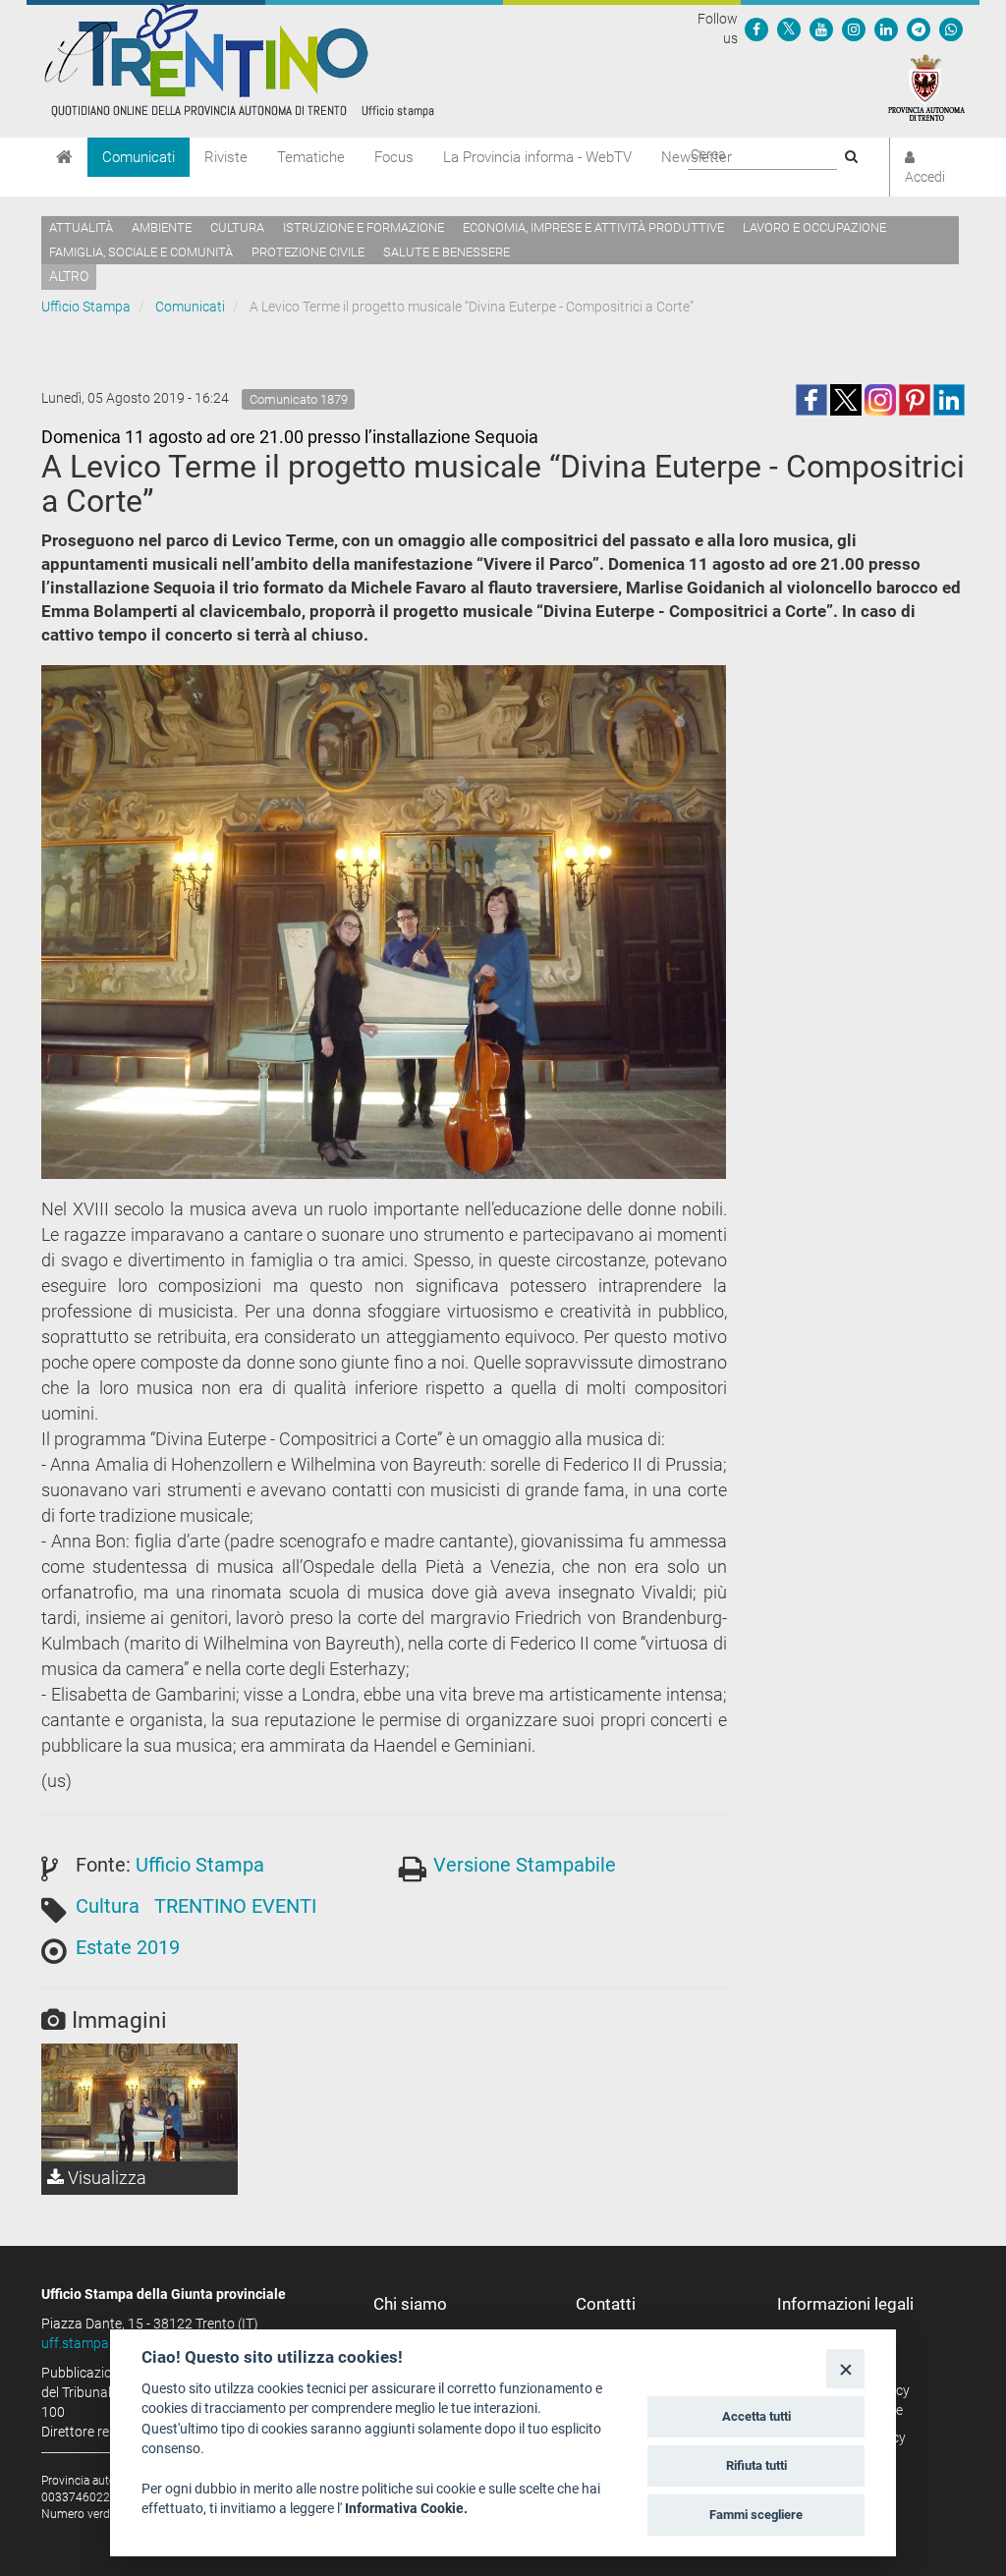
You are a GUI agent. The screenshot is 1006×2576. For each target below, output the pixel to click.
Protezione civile (308, 252)
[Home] (64, 157)
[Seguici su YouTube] (821, 28)
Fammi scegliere (756, 2515)
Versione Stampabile (525, 1865)
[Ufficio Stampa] (238, 59)
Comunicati (139, 157)
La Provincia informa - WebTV (537, 157)
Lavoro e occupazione (814, 227)
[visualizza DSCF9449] (140, 2102)
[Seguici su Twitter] (789, 28)
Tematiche (311, 157)
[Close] (845, 2368)
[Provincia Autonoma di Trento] (926, 86)
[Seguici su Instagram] (854, 28)
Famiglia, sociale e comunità (141, 252)
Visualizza (105, 2178)
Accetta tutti (756, 2416)
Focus (394, 157)
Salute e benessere (447, 252)
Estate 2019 (128, 1947)
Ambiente (162, 227)
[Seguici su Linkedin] (886, 28)
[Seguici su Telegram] (919, 28)
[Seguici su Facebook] (756, 28)
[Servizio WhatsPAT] (951, 28)
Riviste (226, 157)
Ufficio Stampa (86, 307)
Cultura (237, 227)
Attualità (81, 227)
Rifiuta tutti (756, 2465)
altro (69, 276)
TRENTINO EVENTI (235, 1906)
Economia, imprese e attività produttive (593, 227)
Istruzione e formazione (363, 227)
